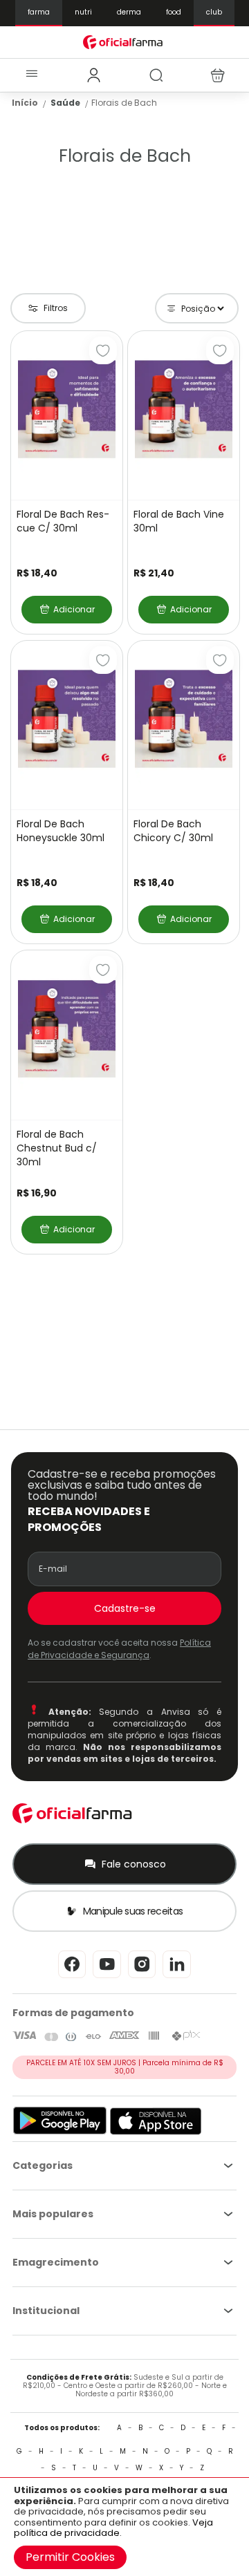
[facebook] (72, 1977)
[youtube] (107, 1977)
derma (129, 12)
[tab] (94, 75)
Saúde (65, 103)
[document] (124, 2527)
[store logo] (124, 42)
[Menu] (31, 75)
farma (39, 12)
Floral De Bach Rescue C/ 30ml (63, 521)
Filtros (56, 308)
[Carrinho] (218, 75)
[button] (103, 350)
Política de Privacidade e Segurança (119, 1648)
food (174, 12)
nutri (83, 12)
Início (25, 103)
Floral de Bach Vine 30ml (179, 521)
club (214, 12)
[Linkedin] (177, 1977)
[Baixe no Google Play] (60, 2132)
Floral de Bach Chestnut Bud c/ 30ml (57, 1148)
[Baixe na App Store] (156, 2132)
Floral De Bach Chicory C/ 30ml (173, 831)
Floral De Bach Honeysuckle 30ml (61, 831)
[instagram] (142, 1977)
